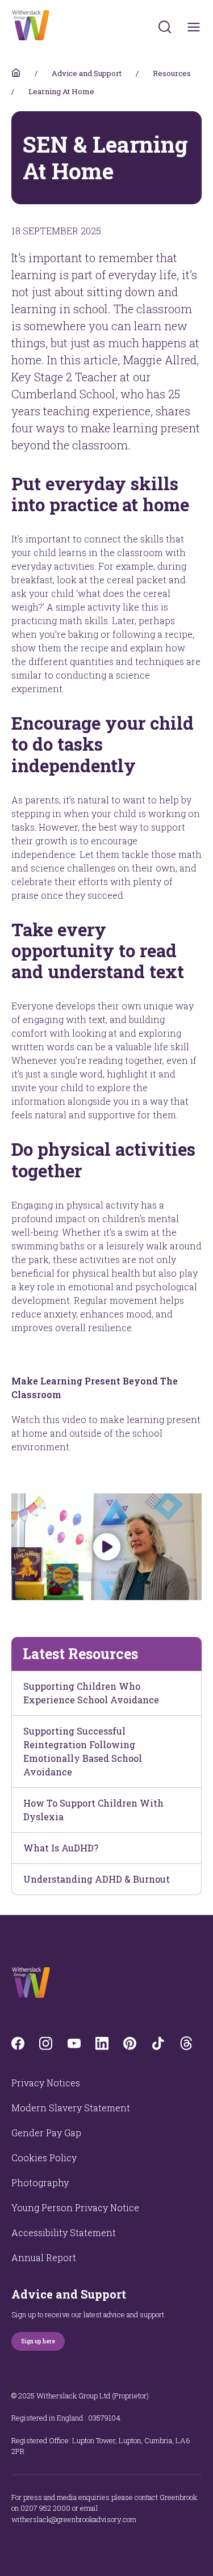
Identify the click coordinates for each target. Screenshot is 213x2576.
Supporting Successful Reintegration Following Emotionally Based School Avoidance (83, 1751)
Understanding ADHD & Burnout (97, 1879)
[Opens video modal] (106, 1547)
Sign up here (38, 2341)
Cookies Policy (44, 2158)
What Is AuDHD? (61, 1848)
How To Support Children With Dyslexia (93, 1810)
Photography (40, 2183)
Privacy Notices (46, 2083)
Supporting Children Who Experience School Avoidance (91, 1693)
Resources (172, 73)
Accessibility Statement (64, 2232)
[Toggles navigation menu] (194, 27)
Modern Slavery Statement (71, 2108)
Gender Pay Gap (46, 2133)
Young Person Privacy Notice (75, 2207)
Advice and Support (87, 73)
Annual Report (44, 2257)
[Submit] (165, 27)
